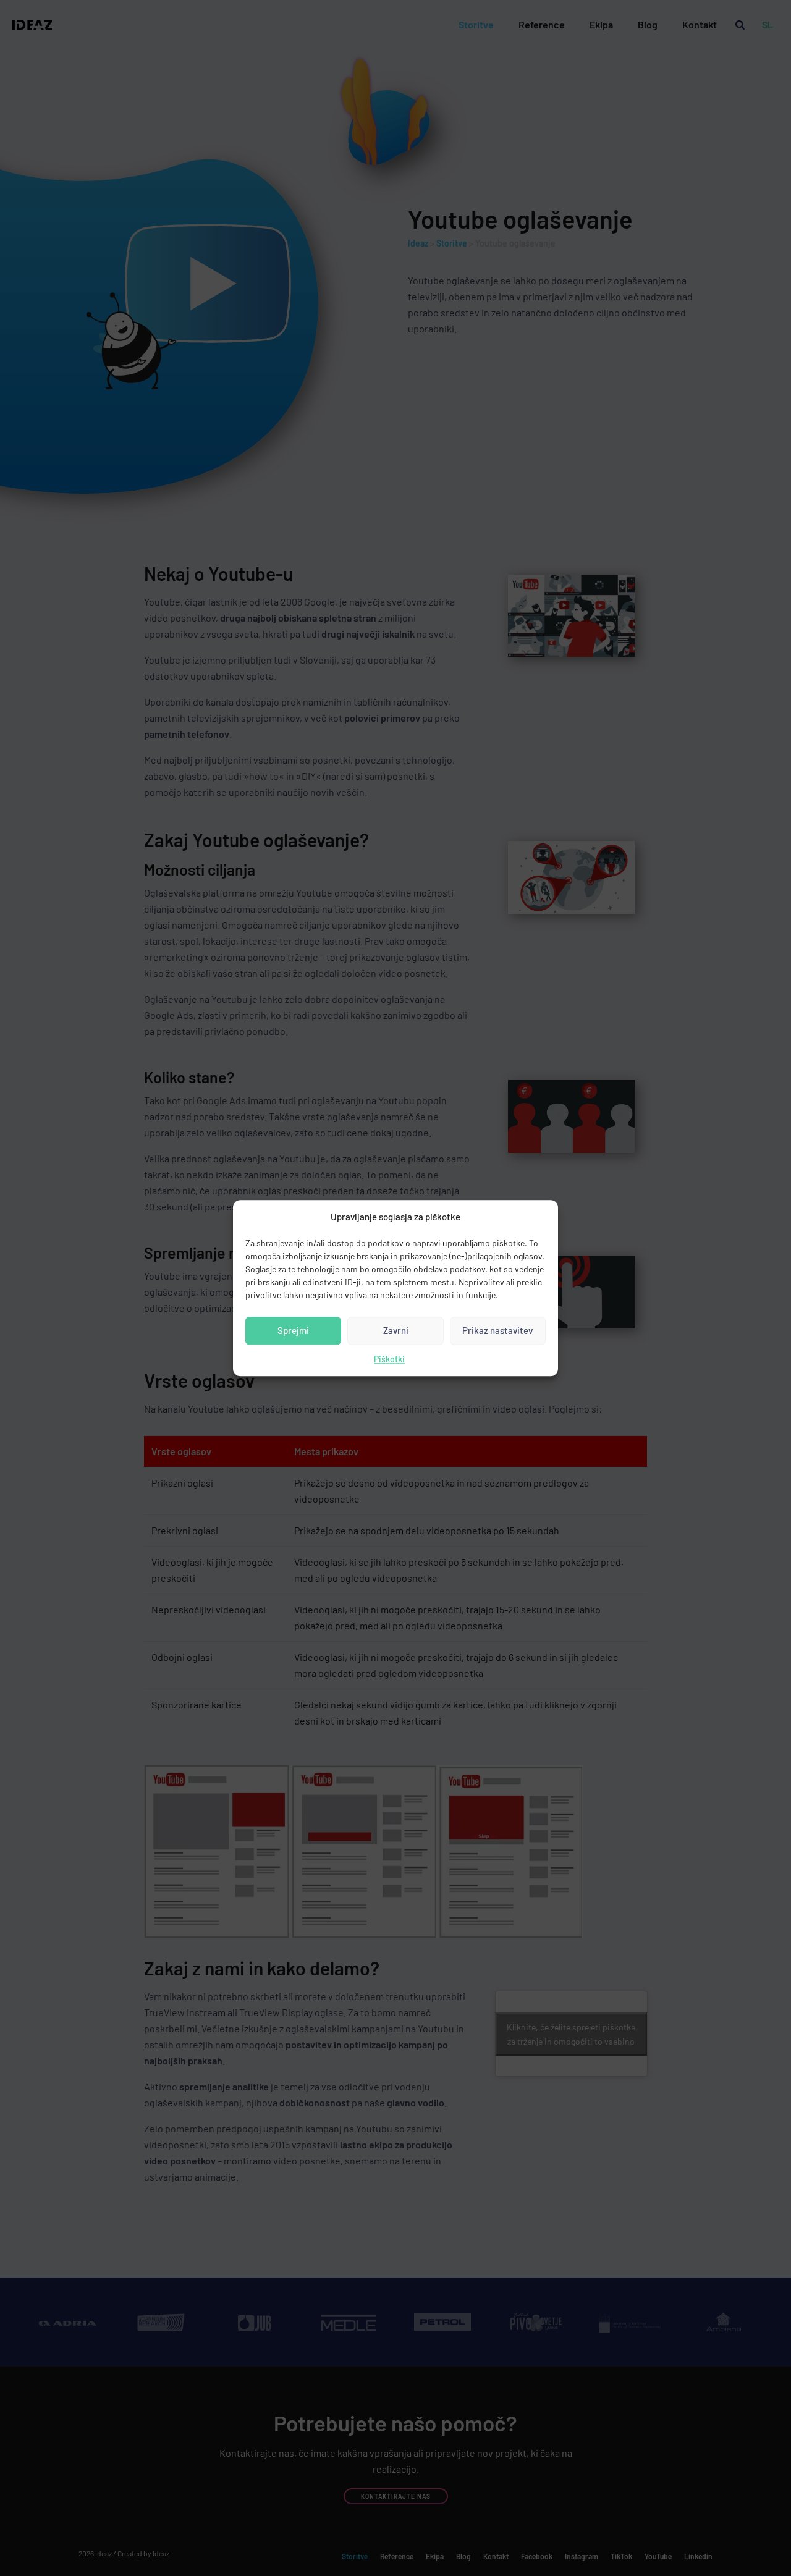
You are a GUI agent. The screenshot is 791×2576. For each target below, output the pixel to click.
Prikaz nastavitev (497, 1331)
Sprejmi (293, 1331)
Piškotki (389, 1359)
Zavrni (396, 1331)
